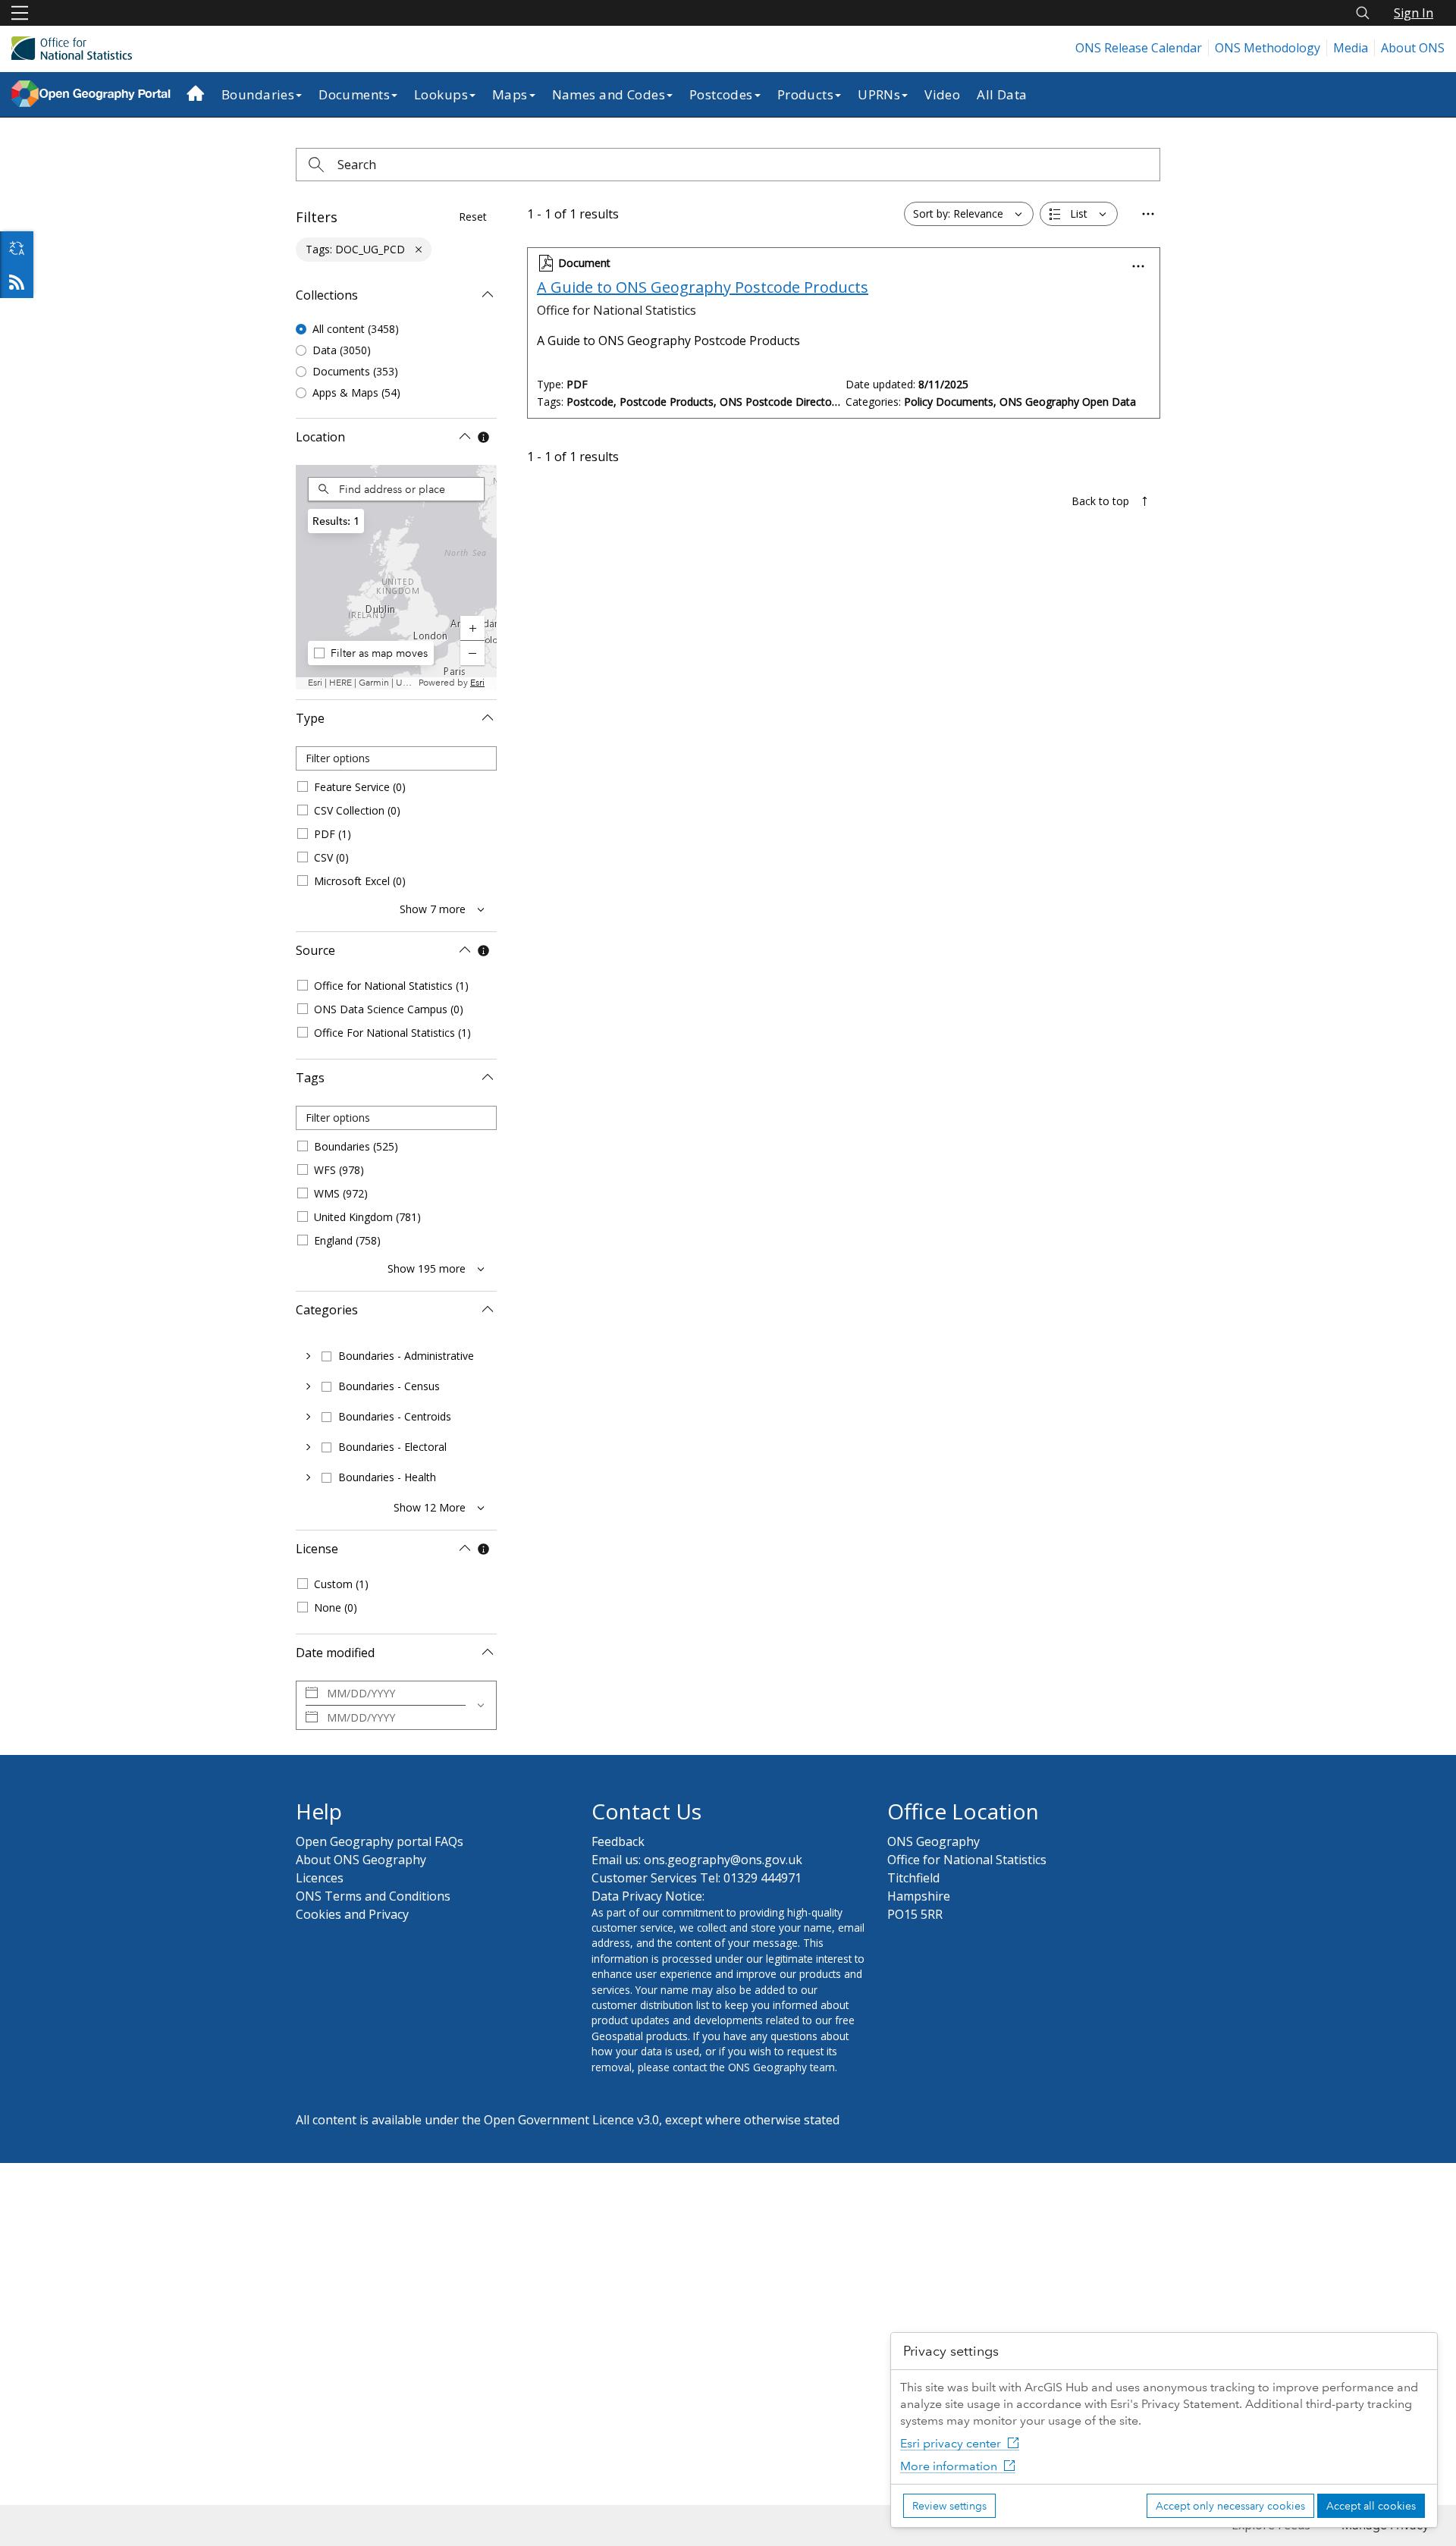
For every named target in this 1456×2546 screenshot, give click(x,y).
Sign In (1414, 13)
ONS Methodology (1268, 48)
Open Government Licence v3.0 (571, 2120)
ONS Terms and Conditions (373, 1896)
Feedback (618, 1841)
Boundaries (258, 94)
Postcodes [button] (721, 94)
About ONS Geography (361, 1860)
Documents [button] (354, 94)
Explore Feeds (17, 281)
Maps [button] (510, 94)
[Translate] (17, 248)
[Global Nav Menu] (20, 13)
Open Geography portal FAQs (380, 1841)
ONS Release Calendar (1139, 48)
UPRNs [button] (879, 94)
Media (1351, 48)
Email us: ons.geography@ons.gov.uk (697, 1860)
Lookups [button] (441, 94)
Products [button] (805, 94)
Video (942, 94)
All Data (1002, 94)
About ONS (1413, 48)
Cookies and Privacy (352, 1914)
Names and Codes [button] (609, 94)
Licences (320, 1878)
